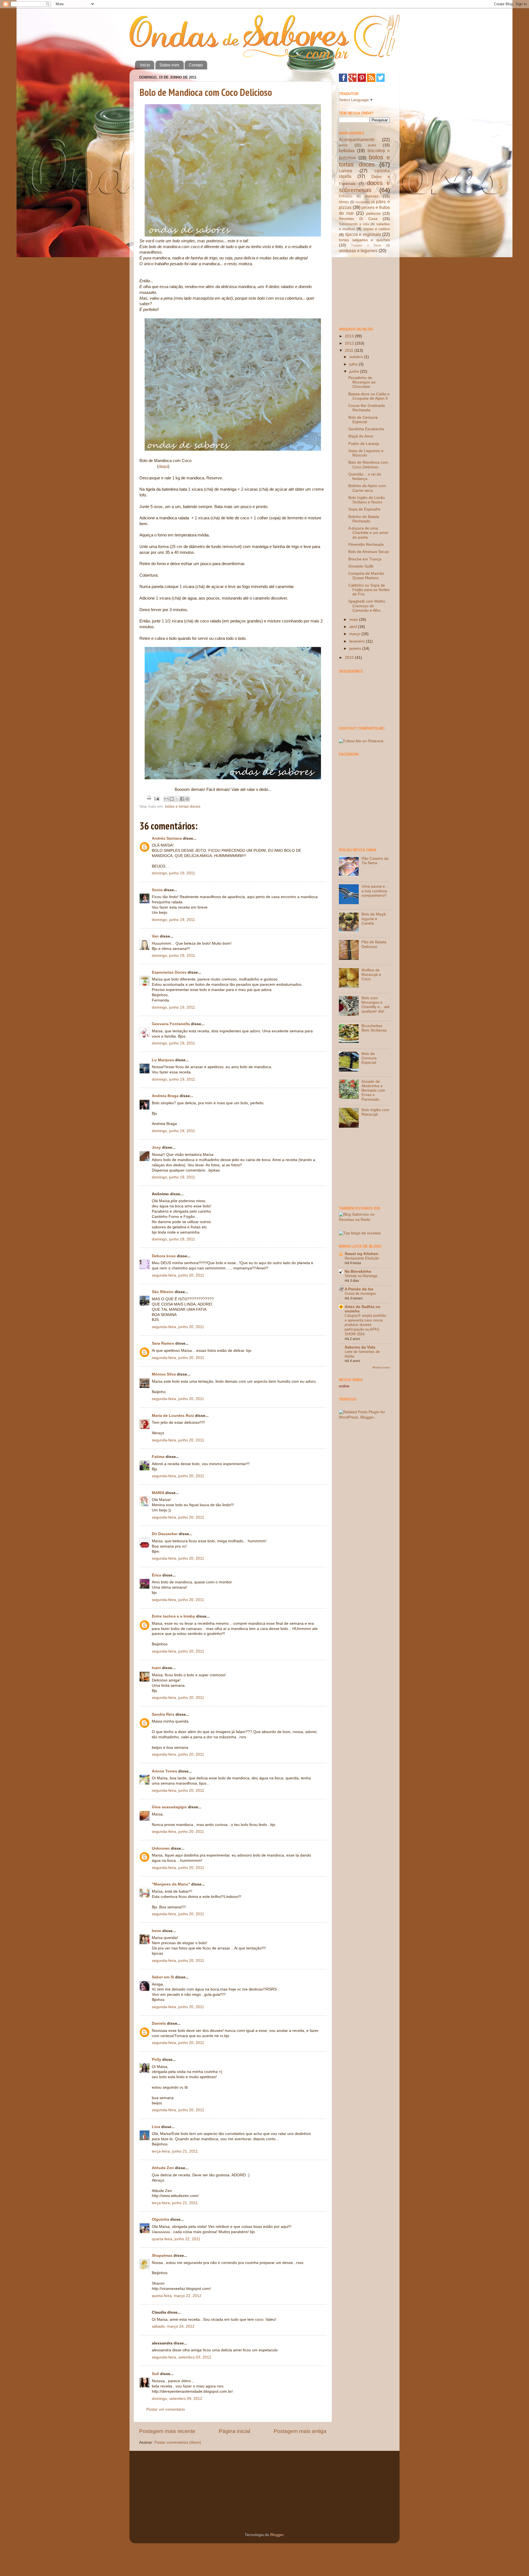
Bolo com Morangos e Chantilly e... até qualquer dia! (376, 1005)
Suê (155, 2374)
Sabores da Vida (360, 1347)
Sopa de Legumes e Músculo (366, 453)
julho (354, 364)
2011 (350, 350)
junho (355, 371)
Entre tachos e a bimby (173, 1616)
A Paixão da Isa (359, 1289)
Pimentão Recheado (366, 545)
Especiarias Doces (169, 972)
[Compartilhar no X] (177, 799)
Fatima (158, 1457)
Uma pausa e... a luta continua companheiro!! (375, 891)
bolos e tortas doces (183, 806)
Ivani (156, 1668)
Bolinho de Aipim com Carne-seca (367, 488)
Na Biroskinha (358, 1271)
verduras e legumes (358, 251)
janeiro (356, 648)
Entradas (346, 196)
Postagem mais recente (167, 2431)
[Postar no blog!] (172, 799)
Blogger (277, 2535)
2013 (350, 336)
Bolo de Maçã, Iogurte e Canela (374, 919)
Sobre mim (169, 65)
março (355, 634)
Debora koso (164, 1256)
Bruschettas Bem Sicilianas (374, 1028)
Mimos (344, 202)
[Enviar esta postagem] (156, 798)
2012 (350, 343)
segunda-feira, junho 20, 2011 (178, 1275)
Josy (156, 1147)
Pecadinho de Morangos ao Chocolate (362, 382)
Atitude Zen (163, 2168)
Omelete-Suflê (361, 566)
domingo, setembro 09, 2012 (177, 2399)
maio (354, 620)
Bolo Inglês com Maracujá (375, 1112)
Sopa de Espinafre (364, 509)
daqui (163, 466)
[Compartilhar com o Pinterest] (187, 799)
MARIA (158, 1493)
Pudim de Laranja (364, 444)
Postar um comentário (166, 2409)
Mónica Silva (164, 1374)
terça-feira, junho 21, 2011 (175, 2151)
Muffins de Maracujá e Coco (371, 975)
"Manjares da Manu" (171, 1884)
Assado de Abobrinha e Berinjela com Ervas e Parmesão (373, 1090)
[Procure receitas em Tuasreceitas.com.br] (360, 1233)
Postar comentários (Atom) (178, 2442)
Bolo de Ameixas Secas (369, 552)
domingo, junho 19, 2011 (173, 873)
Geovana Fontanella (171, 1024)
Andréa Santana (167, 838)
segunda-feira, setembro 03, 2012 (182, 2357)
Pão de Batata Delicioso (374, 944)
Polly (156, 2060)
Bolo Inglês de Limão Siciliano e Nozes (367, 500)
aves (372, 145)
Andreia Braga (165, 1096)
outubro (357, 357)
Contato (196, 65)
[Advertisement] (366, 290)
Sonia (157, 890)
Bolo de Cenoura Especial (363, 420)
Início (145, 65)
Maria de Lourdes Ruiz (173, 1416)
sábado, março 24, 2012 (173, 2326)
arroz (343, 145)
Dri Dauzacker (165, 1534)
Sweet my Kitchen (361, 1254)
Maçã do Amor (361, 436)
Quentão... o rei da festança (365, 476)
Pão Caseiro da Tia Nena (375, 861)
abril (354, 627)
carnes (346, 171)
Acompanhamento (357, 139)
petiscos (373, 213)
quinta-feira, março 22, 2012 (177, 2296)
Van (155, 936)
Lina (156, 2127)
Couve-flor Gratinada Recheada (367, 408)
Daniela (159, 2023)
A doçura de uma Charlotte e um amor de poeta (368, 533)
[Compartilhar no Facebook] (182, 799)
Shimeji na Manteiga (361, 1276)
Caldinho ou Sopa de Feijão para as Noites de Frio (369, 590)
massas (372, 196)
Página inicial (234, 2431)
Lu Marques (163, 1060)
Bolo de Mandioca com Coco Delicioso (206, 92)
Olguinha (160, 2219)
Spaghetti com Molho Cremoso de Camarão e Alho (367, 606)
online (344, 1386)
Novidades (363, 202)
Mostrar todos (381, 1367)
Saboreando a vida (354, 224)
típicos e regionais (363, 234)
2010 (350, 658)
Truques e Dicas (366, 245)
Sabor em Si (163, 1977)
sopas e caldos (376, 229)
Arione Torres (164, 1771)
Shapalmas (162, 2256)
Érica (156, 1575)
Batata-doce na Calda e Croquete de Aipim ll (369, 396)
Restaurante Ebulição (362, 1258)
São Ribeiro (163, 1292)
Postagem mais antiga (300, 2431)
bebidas (347, 151)
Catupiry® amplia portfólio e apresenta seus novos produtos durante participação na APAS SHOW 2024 (365, 1325)
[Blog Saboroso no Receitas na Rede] (364, 1220)
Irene (156, 1931)
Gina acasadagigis (169, 1807)
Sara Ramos (163, 1343)
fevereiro (358, 641)
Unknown (161, 1848)
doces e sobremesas (364, 186)
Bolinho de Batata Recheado (364, 519)
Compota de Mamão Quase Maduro (366, 576)
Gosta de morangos (360, 1294)
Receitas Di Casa (358, 219)
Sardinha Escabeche (366, 429)
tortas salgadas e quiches (364, 240)
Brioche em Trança (365, 559)
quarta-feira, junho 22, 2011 (176, 2239)
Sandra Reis (163, 1714)
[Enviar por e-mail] (166, 799)
